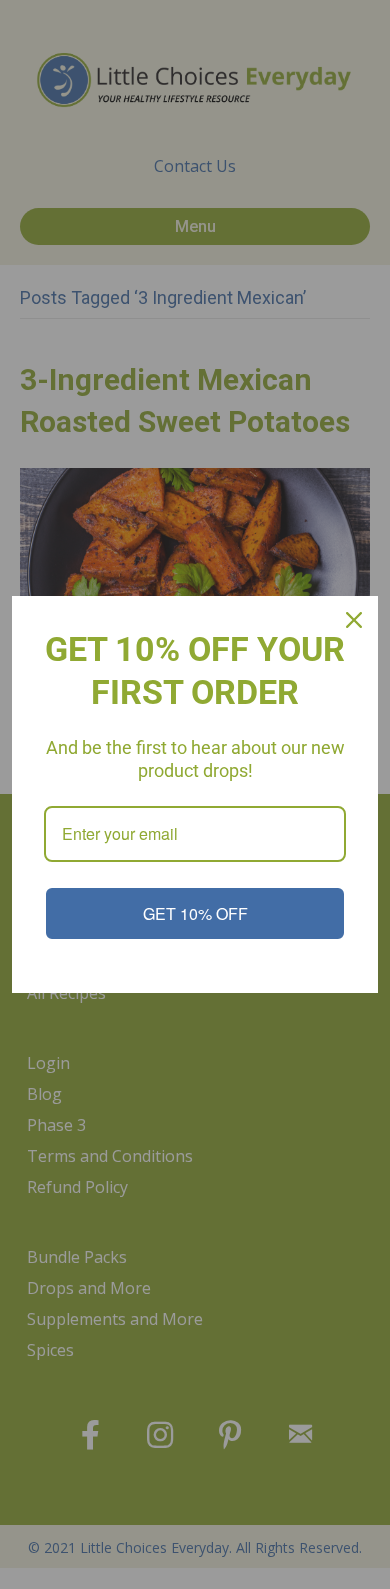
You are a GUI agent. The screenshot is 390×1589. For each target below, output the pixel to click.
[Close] (354, 620)
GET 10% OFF (195, 913)
